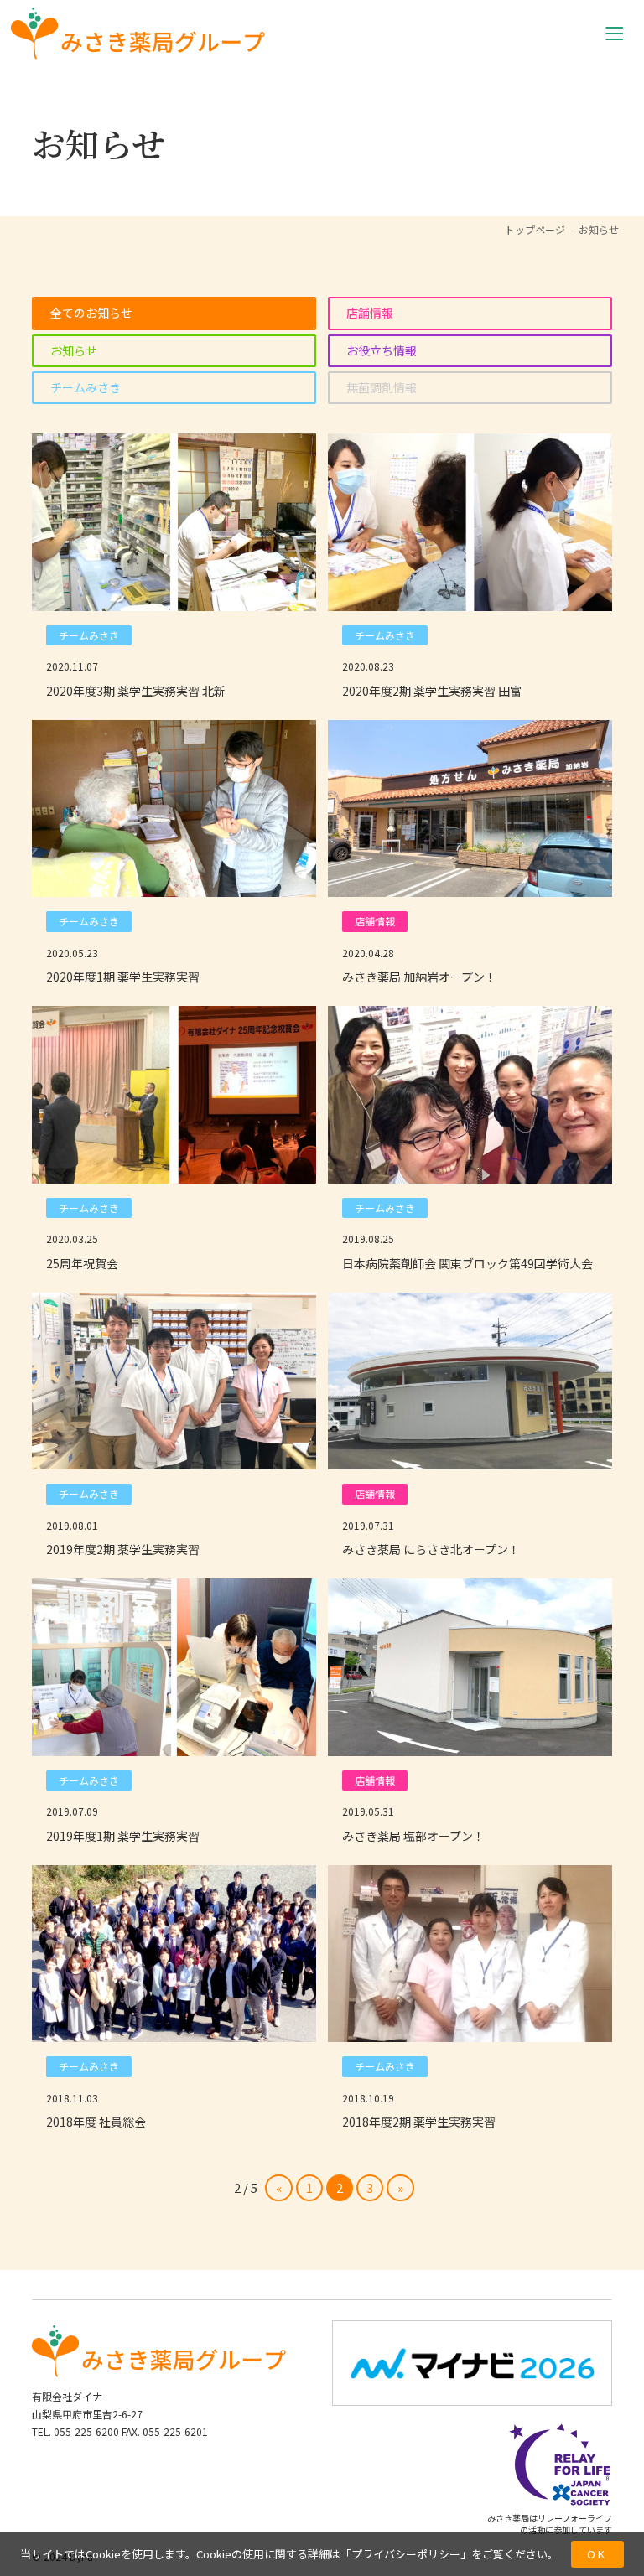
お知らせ (74, 350)
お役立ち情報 (382, 350)
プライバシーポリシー (406, 2554)
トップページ (535, 229)
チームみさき (86, 387)
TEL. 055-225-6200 (75, 2431)
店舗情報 (370, 313)
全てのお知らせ (91, 313)
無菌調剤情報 (382, 387)
